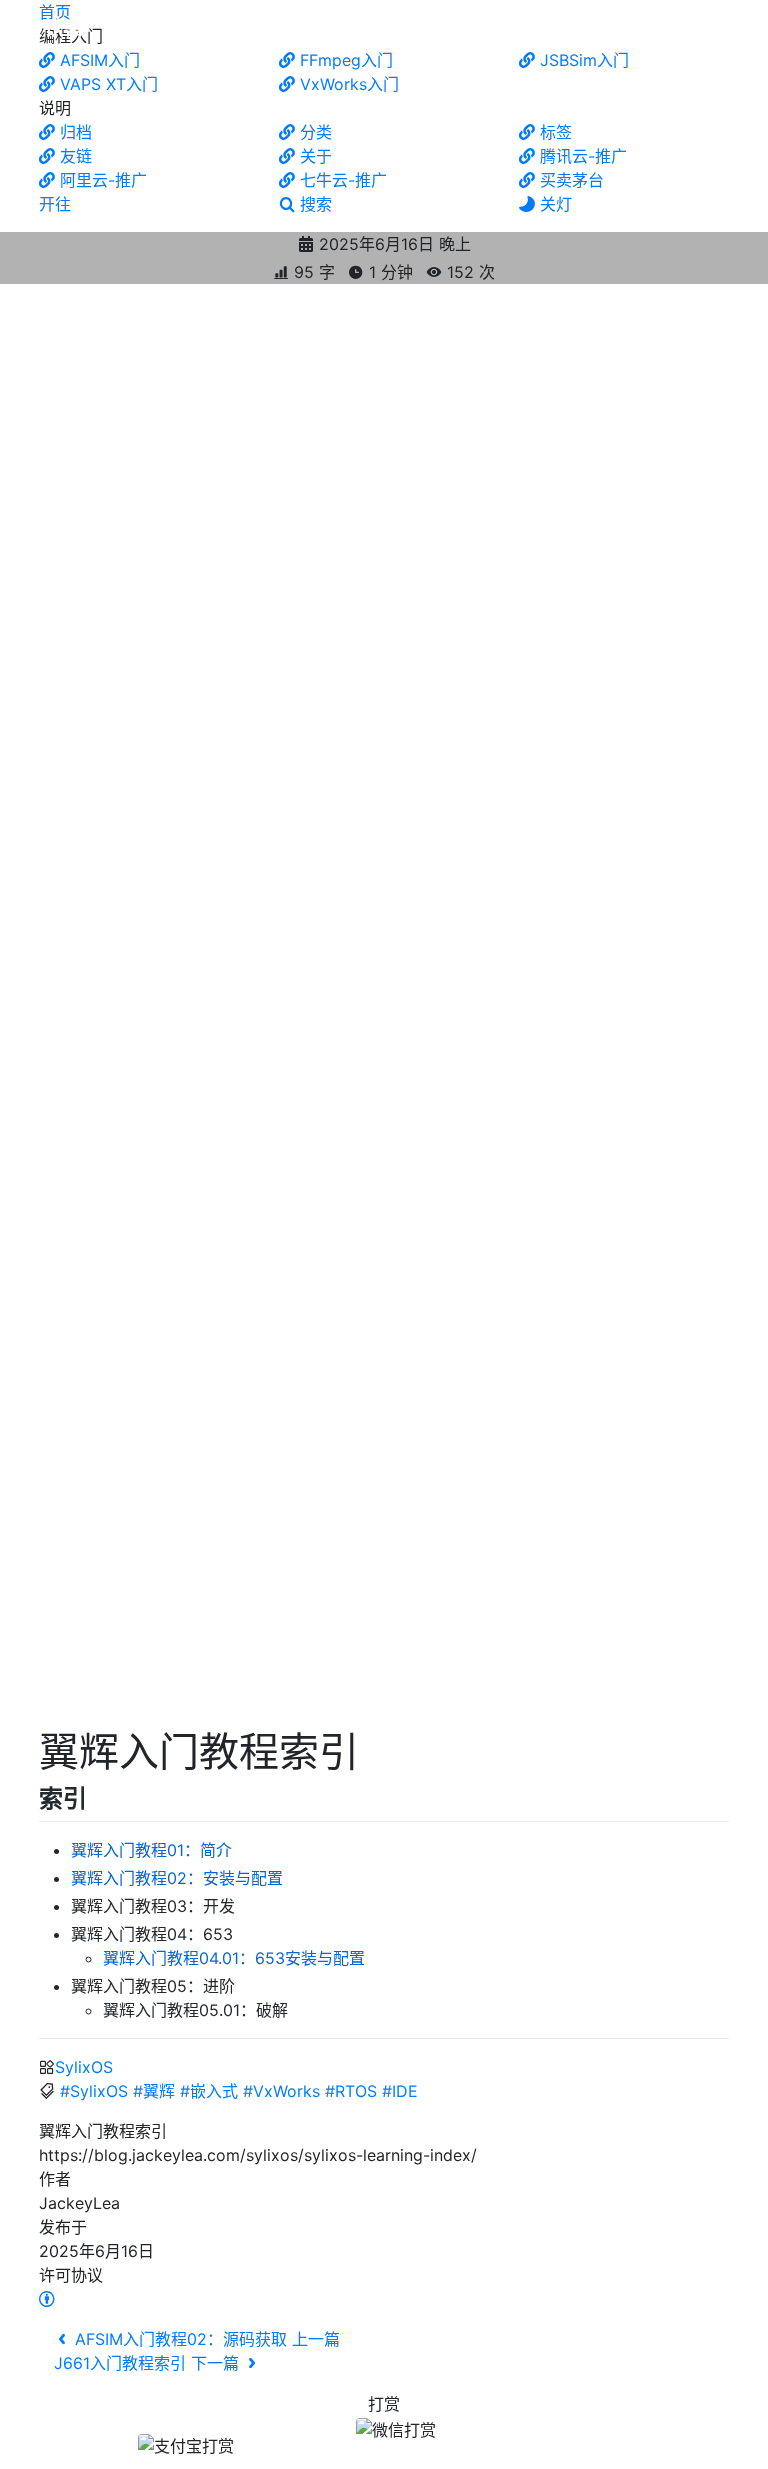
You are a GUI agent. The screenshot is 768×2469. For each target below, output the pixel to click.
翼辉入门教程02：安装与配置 (177, 1878)
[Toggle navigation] (731, 28)
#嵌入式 (209, 2091)
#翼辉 (154, 2091)
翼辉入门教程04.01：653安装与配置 (234, 1958)
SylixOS (84, 2067)
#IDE (400, 2091)
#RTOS (351, 2091)
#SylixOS (94, 2091)
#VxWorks (281, 2091)
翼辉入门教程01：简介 (151, 1850)
